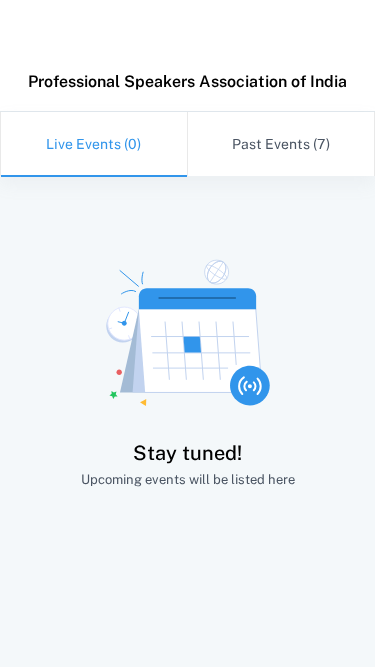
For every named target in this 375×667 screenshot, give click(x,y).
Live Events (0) (93, 144)
